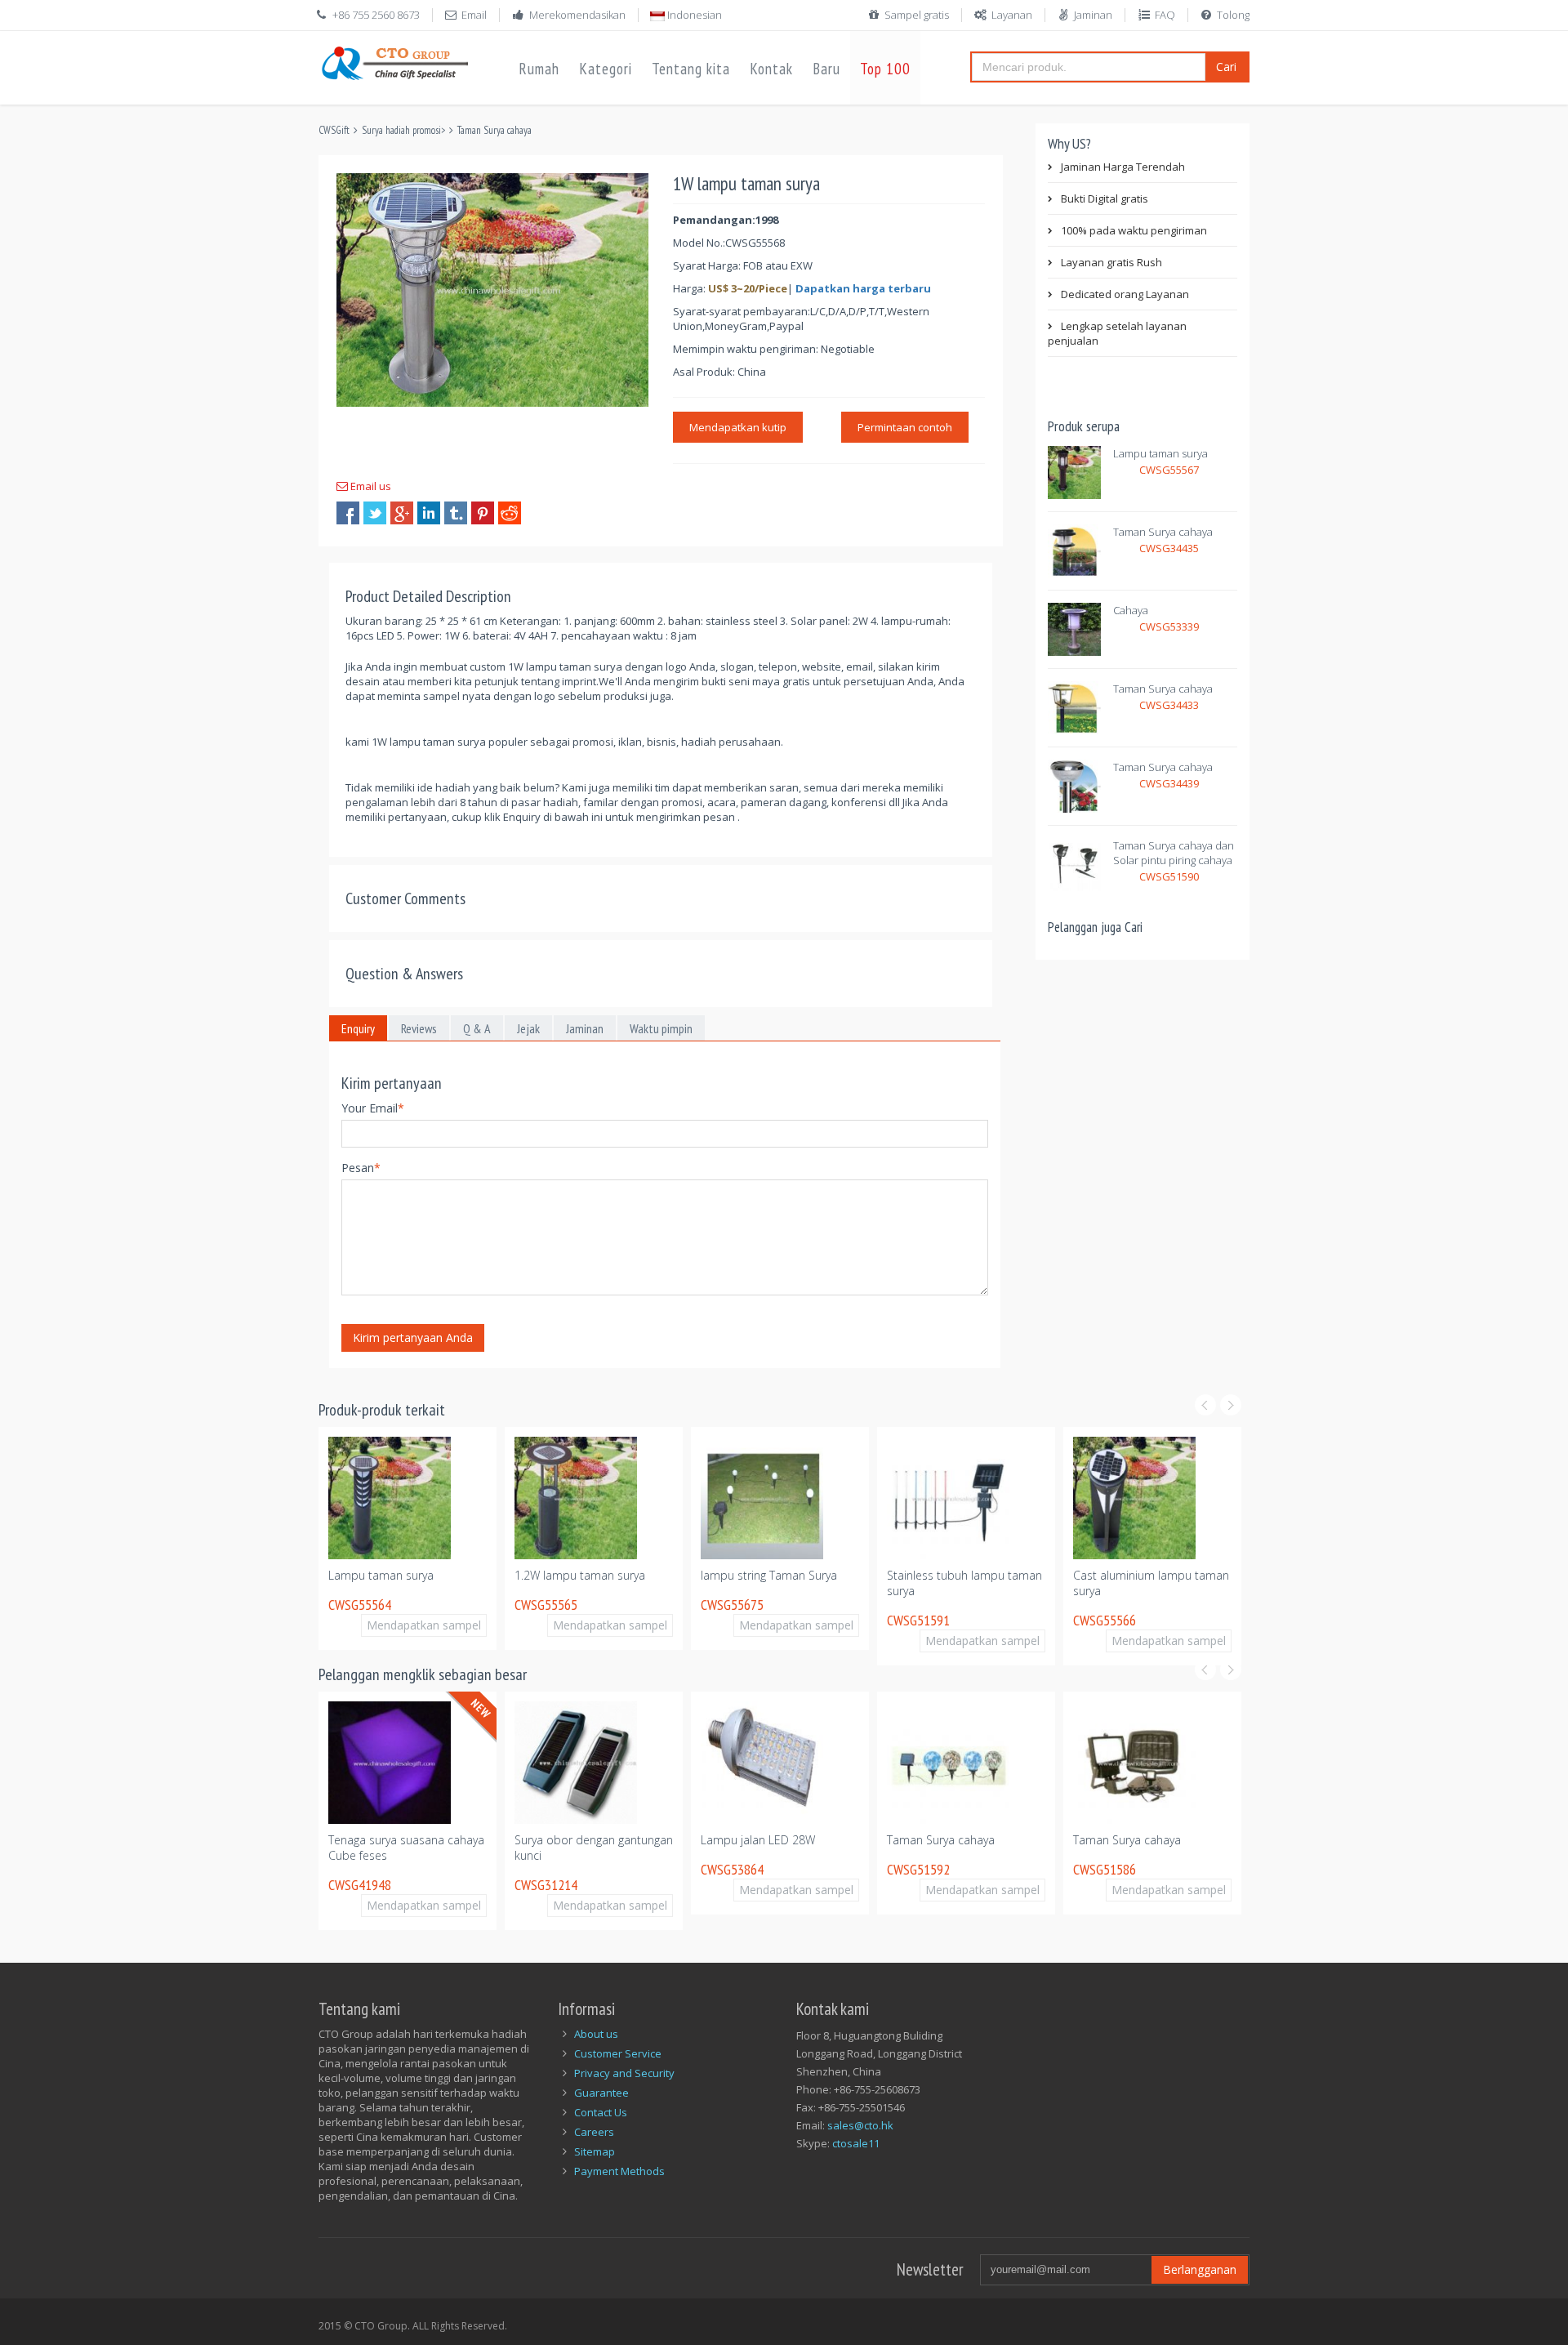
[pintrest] (483, 513)
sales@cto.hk (860, 2125)
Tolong (1233, 15)
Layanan (1012, 15)
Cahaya (1131, 610)
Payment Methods (619, 2171)
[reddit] (510, 513)
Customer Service (618, 2053)
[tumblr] (456, 513)
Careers (594, 2132)
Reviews (419, 1028)
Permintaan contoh (905, 427)
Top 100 (885, 69)
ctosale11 (856, 2143)
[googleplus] (402, 513)
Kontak (771, 69)
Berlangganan (1200, 2269)
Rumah (539, 69)
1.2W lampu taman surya (580, 1575)
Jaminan (1093, 15)
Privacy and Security (624, 2073)
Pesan (361, 1168)
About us (596, 2034)
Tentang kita (691, 69)
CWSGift (334, 130)
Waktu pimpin (661, 1028)
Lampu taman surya (1160, 453)
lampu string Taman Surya (769, 1575)
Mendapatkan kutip (738, 427)
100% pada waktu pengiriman (1134, 230)
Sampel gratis (917, 15)
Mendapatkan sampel (424, 1625)
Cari (1226, 67)
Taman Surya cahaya (494, 130)
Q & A (477, 1028)
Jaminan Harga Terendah (1123, 167)
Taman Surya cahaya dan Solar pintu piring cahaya (1174, 853)
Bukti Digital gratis (1105, 198)
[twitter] (375, 513)
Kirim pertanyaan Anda (413, 1337)
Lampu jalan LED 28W (758, 1840)
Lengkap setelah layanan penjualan (1117, 333)
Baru (826, 69)
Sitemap (595, 2151)
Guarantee (601, 2093)
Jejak (528, 1028)
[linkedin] (429, 513)
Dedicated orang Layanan (1125, 294)
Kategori (606, 69)
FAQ (1165, 15)
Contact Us (601, 2112)
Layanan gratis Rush (1111, 262)
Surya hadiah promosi (401, 130)
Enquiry (358, 1028)
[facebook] (348, 513)
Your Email (373, 1108)
